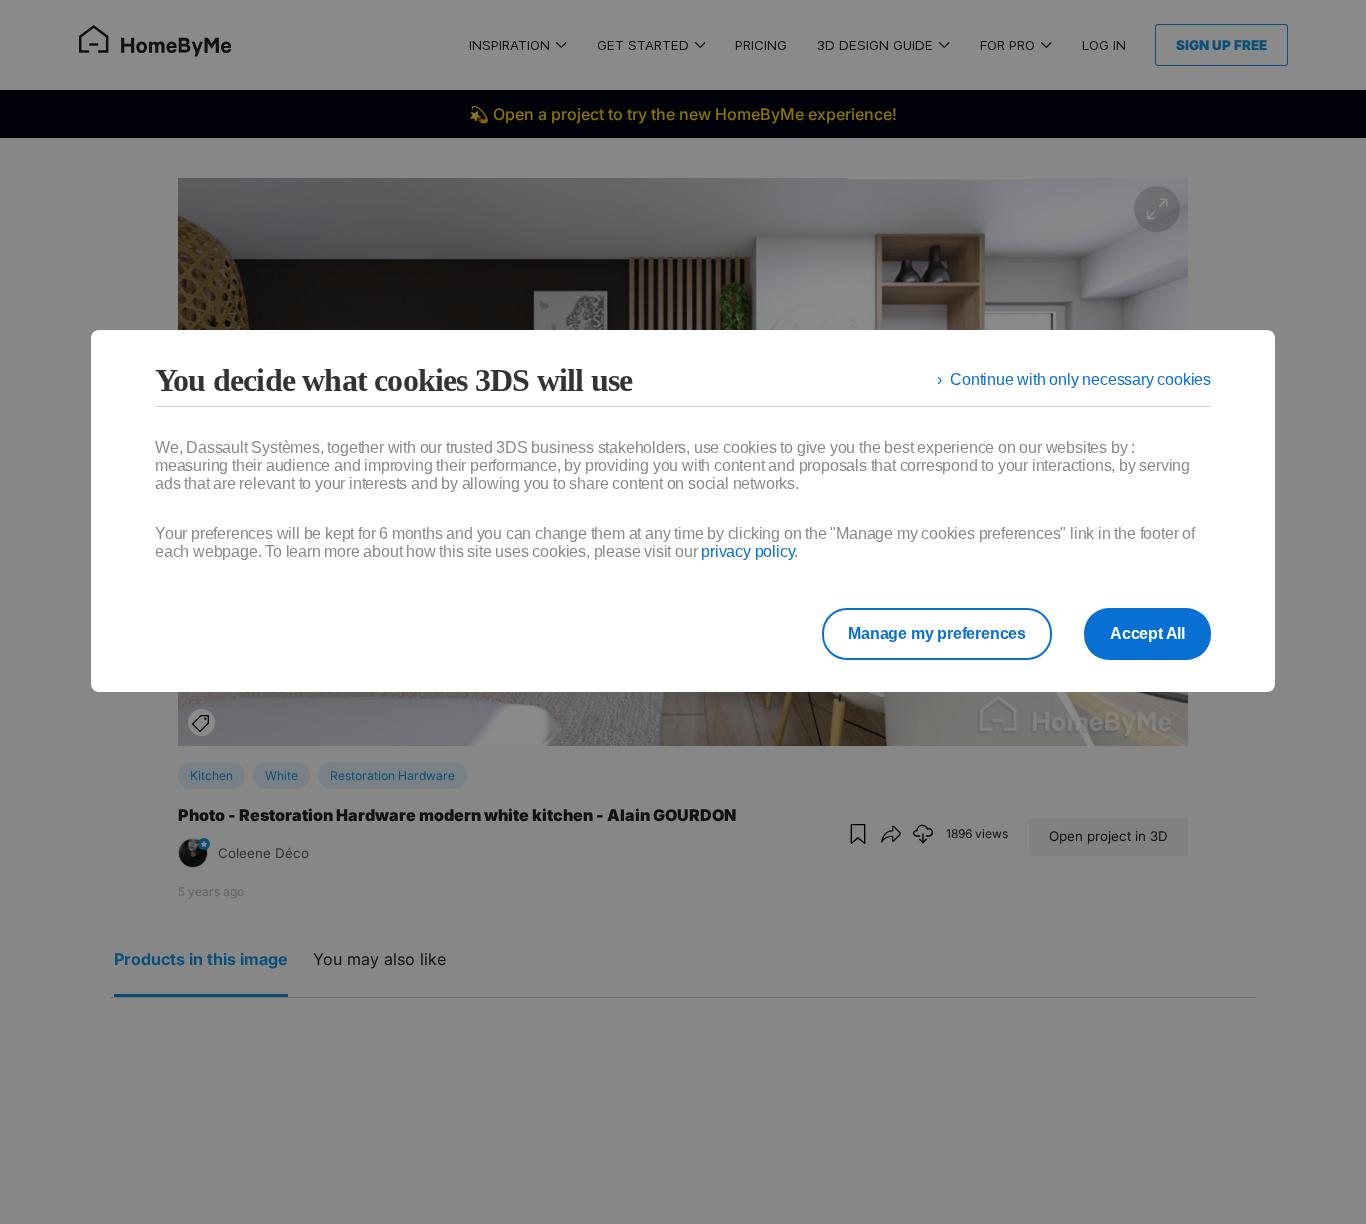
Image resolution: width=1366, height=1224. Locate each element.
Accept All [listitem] (1147, 633)
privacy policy (747, 551)
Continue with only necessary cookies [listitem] (1080, 379)
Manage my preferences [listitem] (937, 633)
